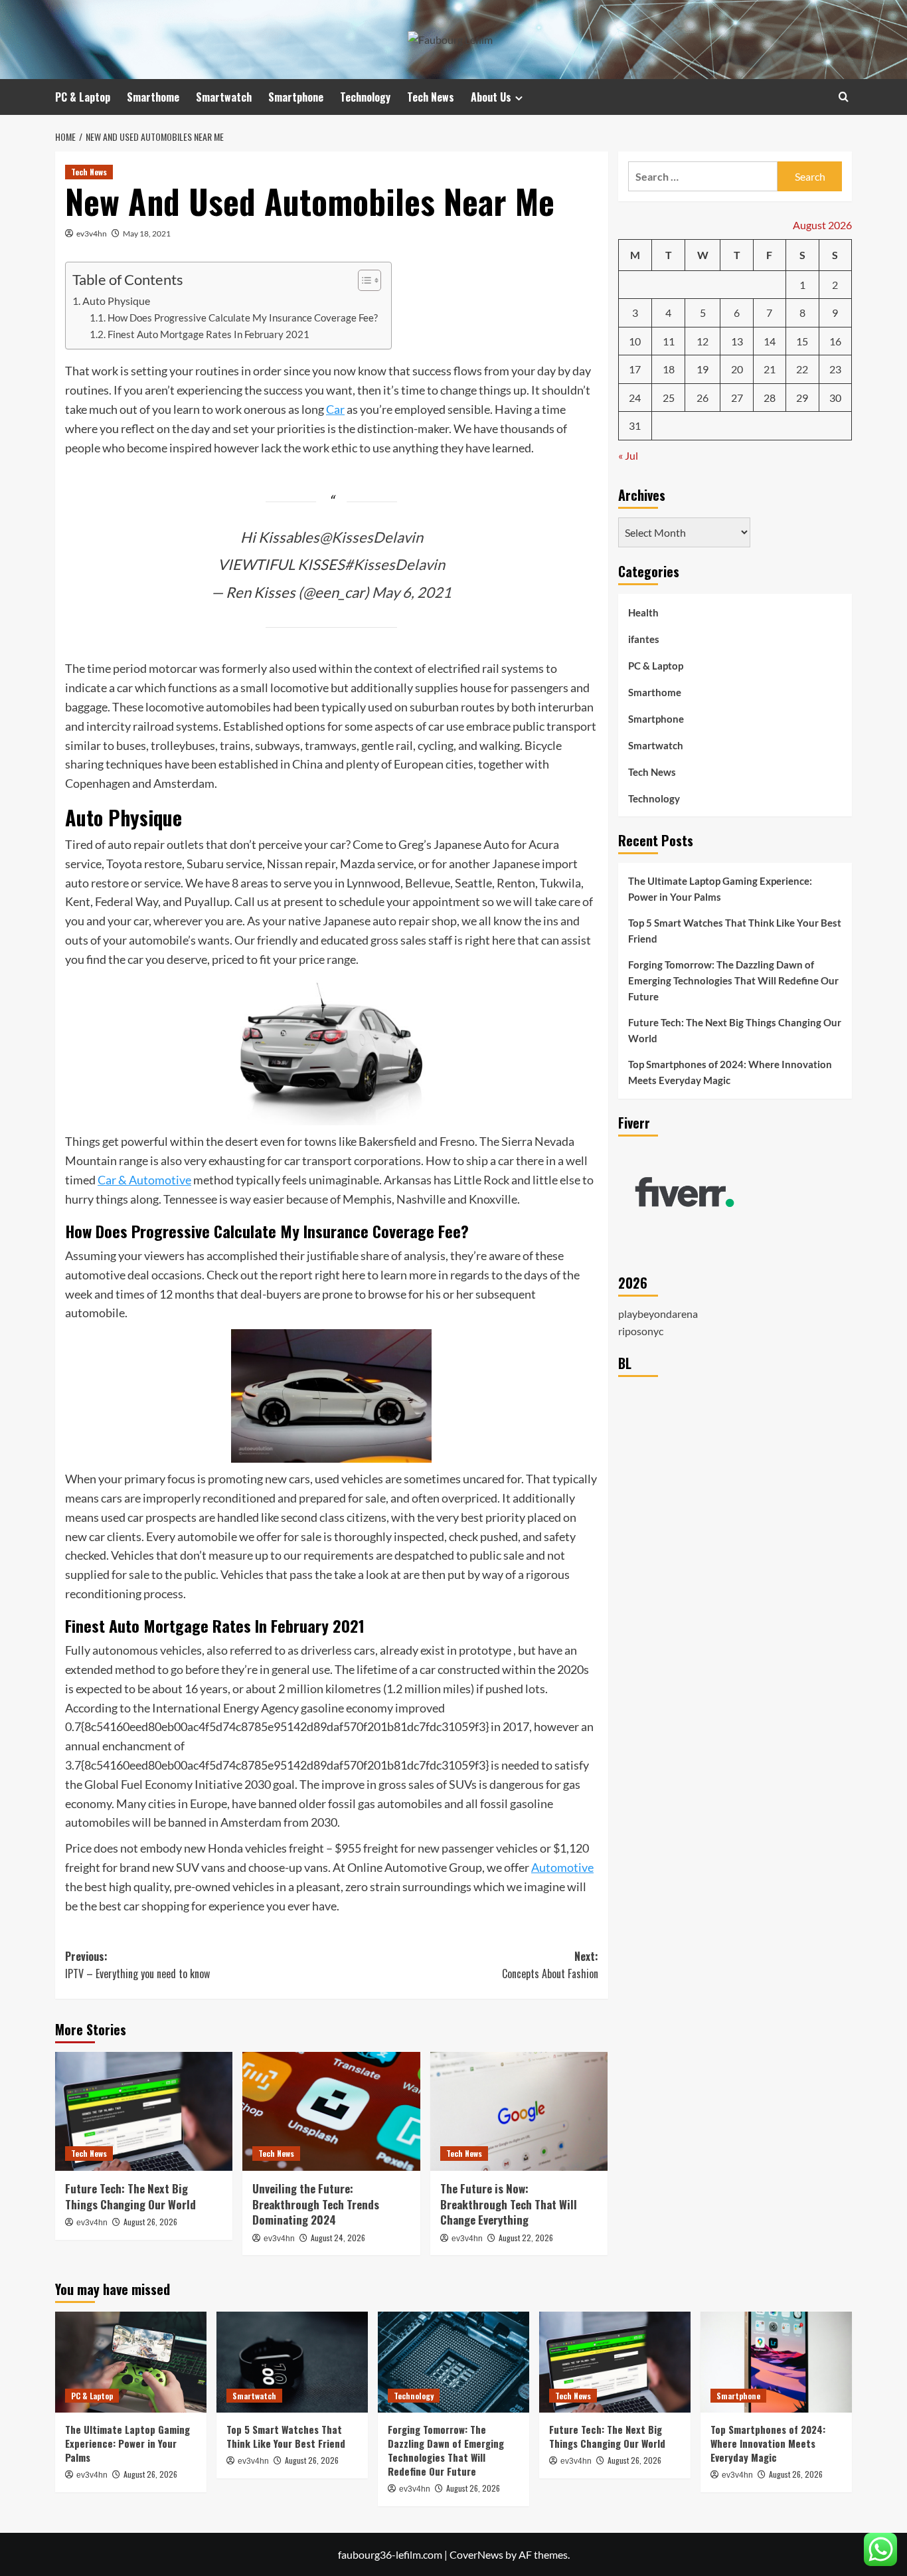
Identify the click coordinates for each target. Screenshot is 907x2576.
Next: (550, 1965)
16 (835, 341)
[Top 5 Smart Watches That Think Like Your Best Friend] (292, 2362)
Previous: (137, 1965)
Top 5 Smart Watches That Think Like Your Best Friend (735, 931)
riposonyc (641, 1331)
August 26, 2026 (150, 2222)
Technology (365, 97)
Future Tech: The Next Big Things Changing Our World (130, 2196)
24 (635, 398)
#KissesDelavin (395, 564)
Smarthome (153, 97)
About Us (491, 97)
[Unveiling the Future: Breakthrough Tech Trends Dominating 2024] (331, 2111)
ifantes (644, 639)
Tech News (431, 97)
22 (802, 369)
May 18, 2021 (147, 233)
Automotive (562, 1867)
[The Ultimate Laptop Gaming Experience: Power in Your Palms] (131, 2362)
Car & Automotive (144, 1180)
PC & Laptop (83, 97)
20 (737, 369)
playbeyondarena (658, 1314)
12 (702, 341)
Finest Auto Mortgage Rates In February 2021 (208, 334)
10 (635, 341)
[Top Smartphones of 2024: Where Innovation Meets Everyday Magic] (776, 2362)
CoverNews (476, 2554)
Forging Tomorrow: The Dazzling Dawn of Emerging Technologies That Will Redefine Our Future (733, 980)
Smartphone (296, 97)
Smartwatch (224, 97)
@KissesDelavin (371, 537)
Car (335, 409)
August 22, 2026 (526, 2238)
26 (702, 398)
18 (669, 369)
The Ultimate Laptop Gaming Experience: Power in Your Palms (720, 889)
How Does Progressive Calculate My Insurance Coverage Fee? (243, 318)
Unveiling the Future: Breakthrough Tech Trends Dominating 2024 (316, 2204)
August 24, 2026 (338, 2238)
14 (770, 341)
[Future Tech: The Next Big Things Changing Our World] (144, 2111)
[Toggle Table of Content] (363, 280)
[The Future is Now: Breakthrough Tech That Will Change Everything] (519, 2111)
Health (643, 612)
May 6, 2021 (412, 592)
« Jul (628, 455)
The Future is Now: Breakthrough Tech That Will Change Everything (509, 2204)
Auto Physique (116, 301)
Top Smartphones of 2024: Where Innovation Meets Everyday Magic (730, 1072)
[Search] (844, 97)
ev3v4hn (92, 233)
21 (770, 369)
